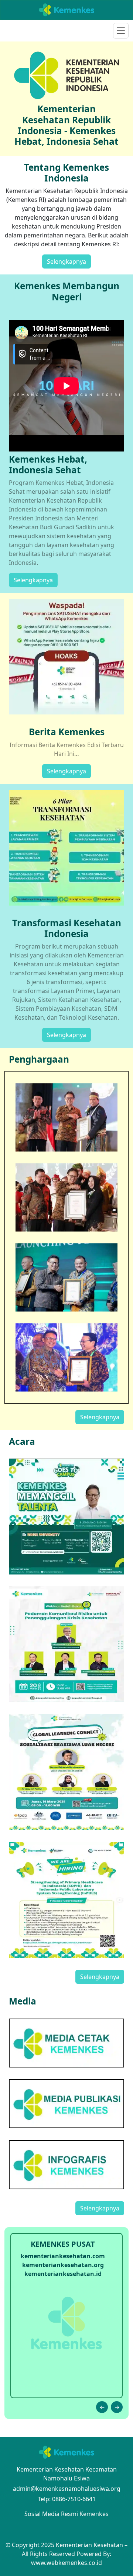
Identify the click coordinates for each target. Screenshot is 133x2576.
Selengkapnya (66, 261)
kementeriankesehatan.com (63, 2256)
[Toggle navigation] (121, 31)
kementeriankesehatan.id (63, 2274)
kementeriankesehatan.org (63, 2265)
